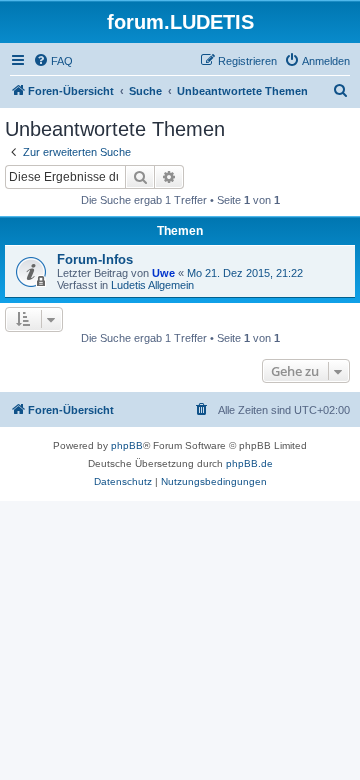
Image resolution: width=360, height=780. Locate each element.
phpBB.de (249, 463)
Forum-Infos (95, 259)
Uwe (163, 273)
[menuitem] (53, 61)
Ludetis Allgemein (152, 285)
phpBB (127, 445)
